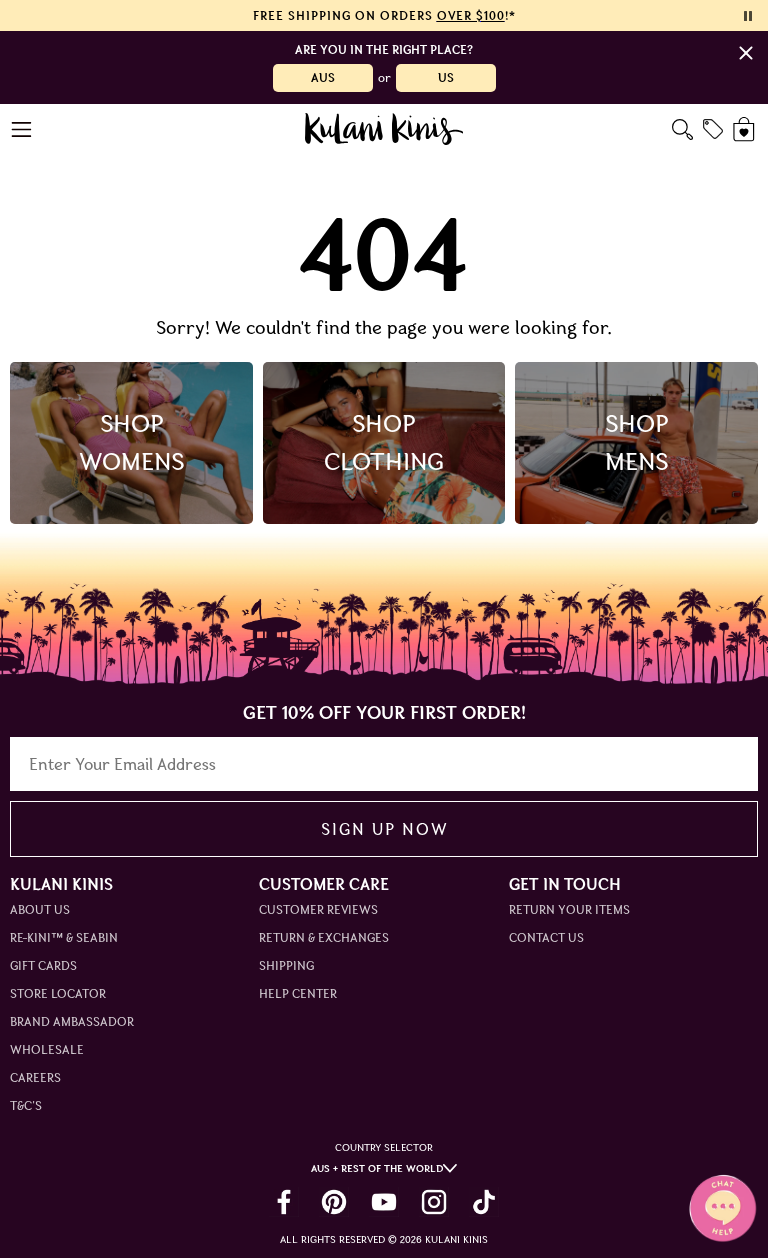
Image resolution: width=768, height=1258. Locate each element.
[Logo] (384, 129)
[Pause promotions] (748, 16)
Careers (35, 1077)
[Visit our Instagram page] (434, 1202)
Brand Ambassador (72, 1021)
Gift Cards (43, 965)
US (446, 77)
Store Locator (58, 993)
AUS (323, 77)
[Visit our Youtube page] (384, 1202)
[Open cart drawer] (745, 129)
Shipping (286, 965)
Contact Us (546, 937)
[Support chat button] (723, 1208)
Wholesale (47, 1049)
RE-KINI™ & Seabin (64, 937)
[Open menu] (22, 129)
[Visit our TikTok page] (484, 1202)
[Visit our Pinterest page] (334, 1202)
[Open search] (682, 129)
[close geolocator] (746, 53)
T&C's (26, 1105)
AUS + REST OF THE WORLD (377, 1168)
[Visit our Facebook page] (284, 1202)
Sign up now (384, 829)
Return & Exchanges (324, 937)
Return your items (569, 909)
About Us (40, 909)
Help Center (298, 993)
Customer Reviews (318, 909)
